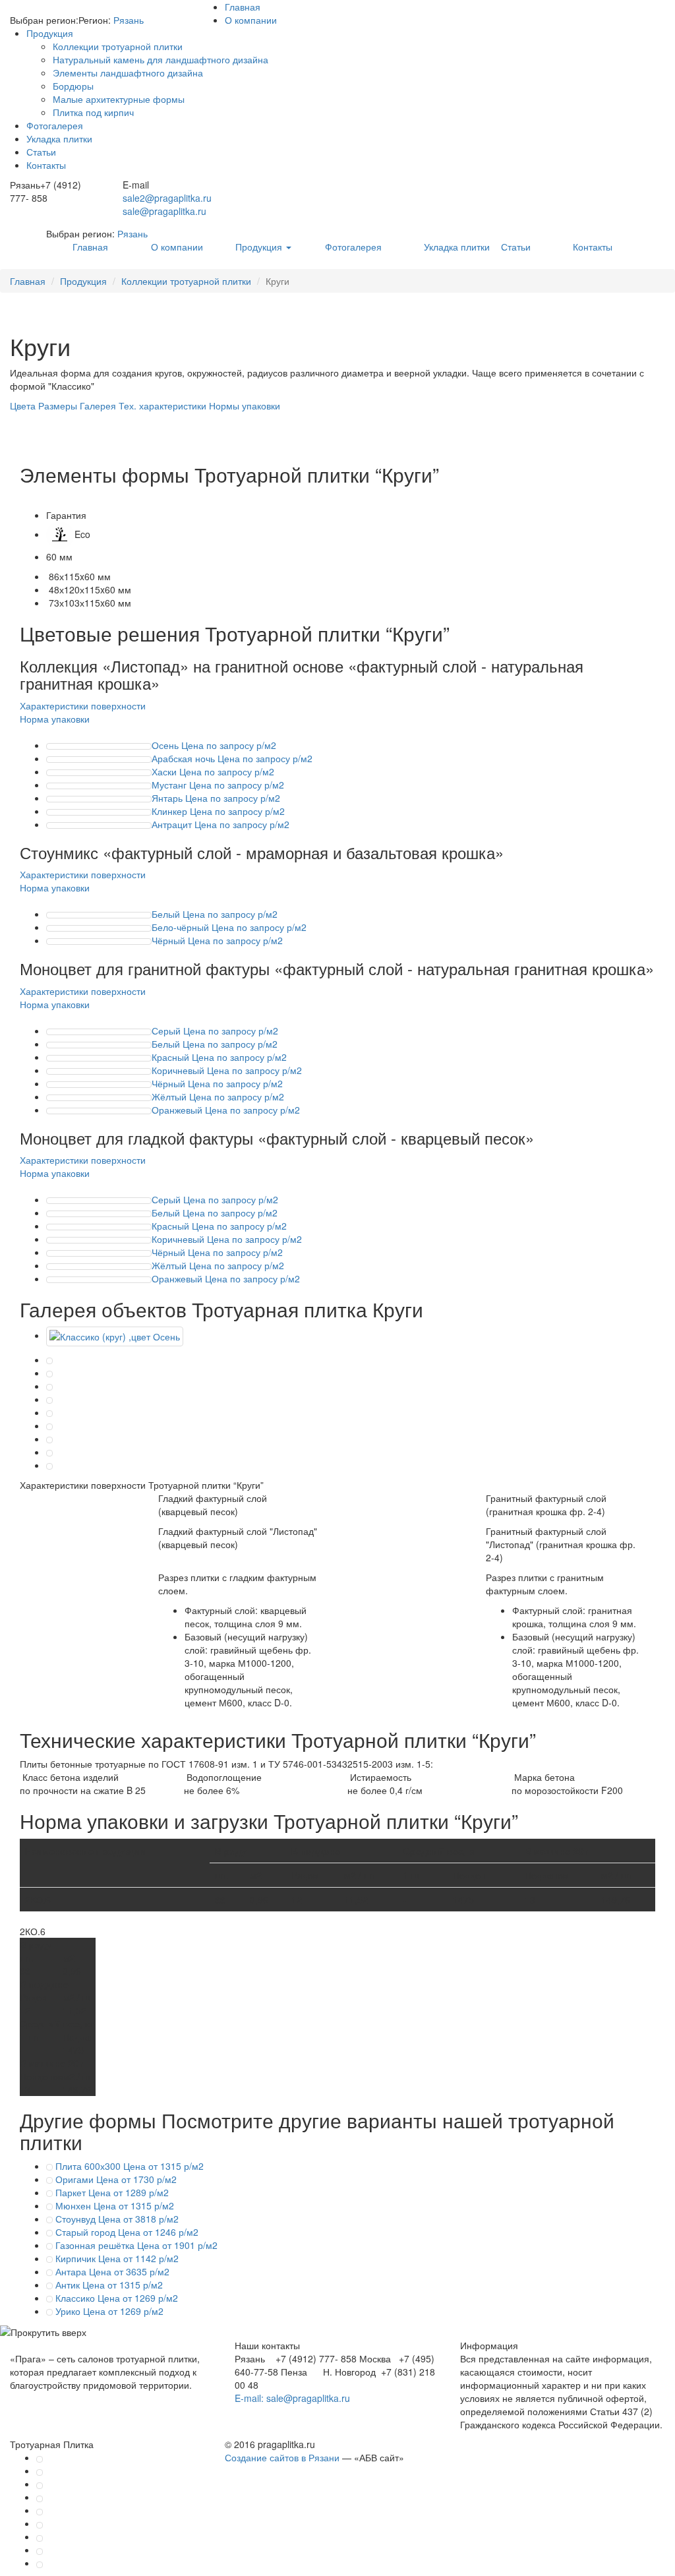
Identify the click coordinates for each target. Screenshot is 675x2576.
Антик (108, 2285)
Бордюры (73, 86)
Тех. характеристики (162, 405)
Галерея (98, 405)
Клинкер (218, 811)
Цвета (23, 405)
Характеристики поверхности (83, 705)
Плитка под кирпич (93, 112)
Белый (215, 914)
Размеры (58, 405)
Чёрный (217, 940)
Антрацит (220, 824)
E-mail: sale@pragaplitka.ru (292, 2398)
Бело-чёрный (229, 927)
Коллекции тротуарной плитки (118, 46)
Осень (214, 745)
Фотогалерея (55, 125)
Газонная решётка (135, 2245)
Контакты (46, 165)
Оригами (115, 2179)
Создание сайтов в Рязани (282, 2457)
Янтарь (216, 798)
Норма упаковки (55, 719)
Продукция (50, 33)
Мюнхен (113, 2205)
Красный (219, 1057)
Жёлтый (218, 1096)
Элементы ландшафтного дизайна (128, 73)
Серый (215, 1031)
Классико (115, 2298)
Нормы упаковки (245, 405)
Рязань (129, 20)
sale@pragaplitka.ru (164, 211)
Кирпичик (116, 2258)
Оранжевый (226, 1110)
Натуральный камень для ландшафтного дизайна (161, 59)
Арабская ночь (232, 758)
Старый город (126, 2232)
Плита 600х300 (128, 2166)
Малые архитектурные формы (119, 99)
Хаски (213, 771)
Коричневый (227, 1070)
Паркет (111, 2192)
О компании (251, 20)
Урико (108, 2311)
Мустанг (218, 785)
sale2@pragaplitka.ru (167, 198)
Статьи (41, 152)
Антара (111, 2271)
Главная (243, 7)
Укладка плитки (59, 138)
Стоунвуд (116, 2219)
